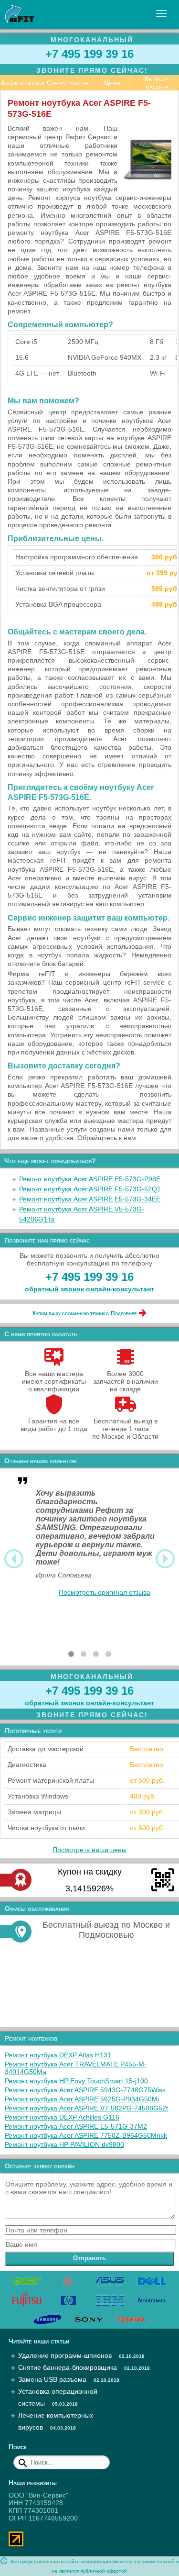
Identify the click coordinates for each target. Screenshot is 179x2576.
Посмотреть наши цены (89, 1850)
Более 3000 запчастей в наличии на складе (126, 1381)
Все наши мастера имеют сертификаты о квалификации (54, 1381)
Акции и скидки (22, 83)
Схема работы (68, 83)
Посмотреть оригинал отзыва (105, 1592)
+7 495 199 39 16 (89, 54)
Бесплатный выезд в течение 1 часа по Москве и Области (125, 1429)
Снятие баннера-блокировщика (68, 2367)
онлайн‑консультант (120, 1289)
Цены (112, 83)
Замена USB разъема (52, 2379)
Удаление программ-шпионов (65, 2355)
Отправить (89, 2258)
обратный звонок (54, 1289)
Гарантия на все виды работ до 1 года (54, 1425)
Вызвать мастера (157, 83)
